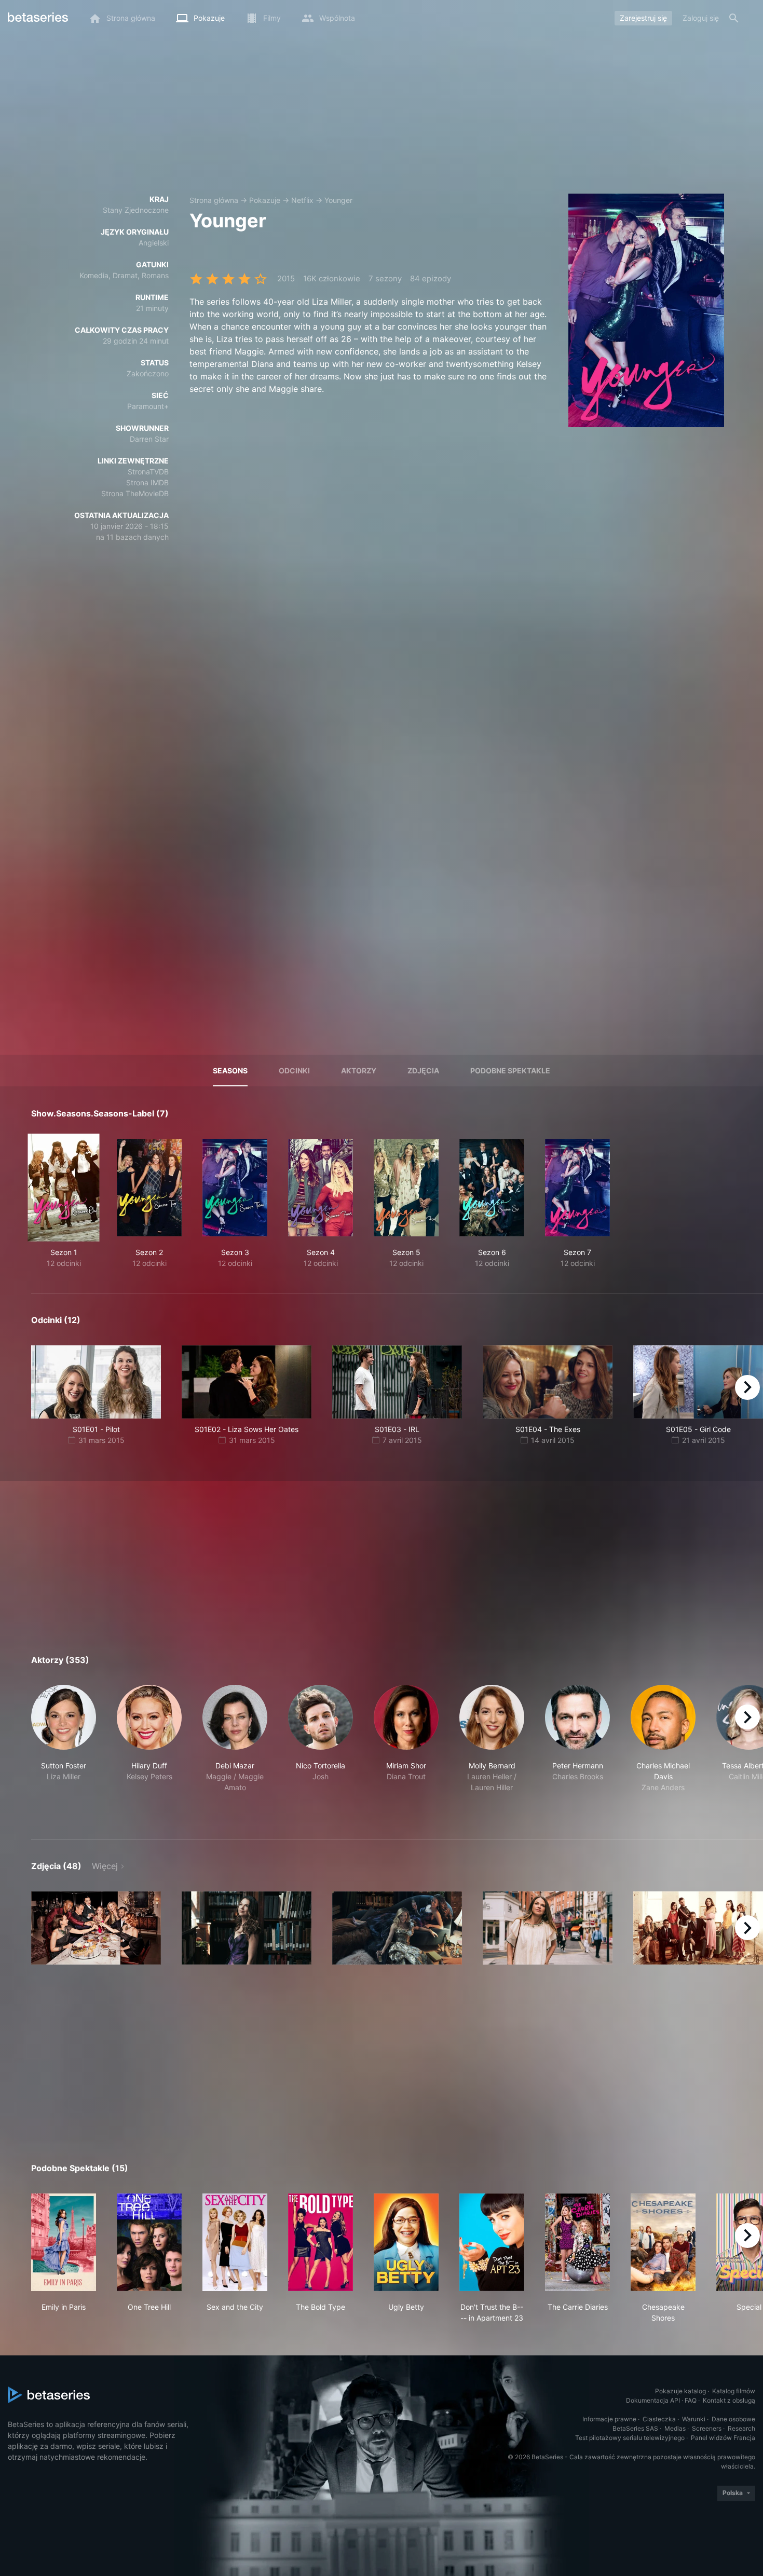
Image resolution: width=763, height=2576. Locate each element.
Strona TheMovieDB (135, 493)
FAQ (691, 2400)
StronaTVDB (148, 472)
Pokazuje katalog (680, 2391)
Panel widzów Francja (723, 2438)
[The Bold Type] (321, 2242)
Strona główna (214, 200)
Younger (338, 200)
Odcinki (294, 1071)
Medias (675, 2428)
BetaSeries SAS (635, 2428)
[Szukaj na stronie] (734, 18)
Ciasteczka (659, 2419)
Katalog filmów (734, 2391)
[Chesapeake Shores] (663, 2242)
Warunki (694, 2419)
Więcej (105, 1866)
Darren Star (149, 439)
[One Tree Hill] (149, 2242)
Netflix (302, 200)
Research (741, 2428)
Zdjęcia (423, 1071)
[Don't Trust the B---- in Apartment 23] (492, 2242)
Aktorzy (359, 1071)
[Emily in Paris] (64, 2242)
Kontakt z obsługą (729, 2400)
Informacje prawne (609, 2419)
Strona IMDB (147, 482)
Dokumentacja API (653, 2400)
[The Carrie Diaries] (577, 2242)
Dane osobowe (733, 2419)
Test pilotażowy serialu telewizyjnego (630, 2438)
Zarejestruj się (643, 18)
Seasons (230, 1071)
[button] (64, 1750)
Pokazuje (265, 200)
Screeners (707, 2428)
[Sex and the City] (235, 2242)
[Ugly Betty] (406, 2242)
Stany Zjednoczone (136, 210)
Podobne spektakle (510, 1071)
